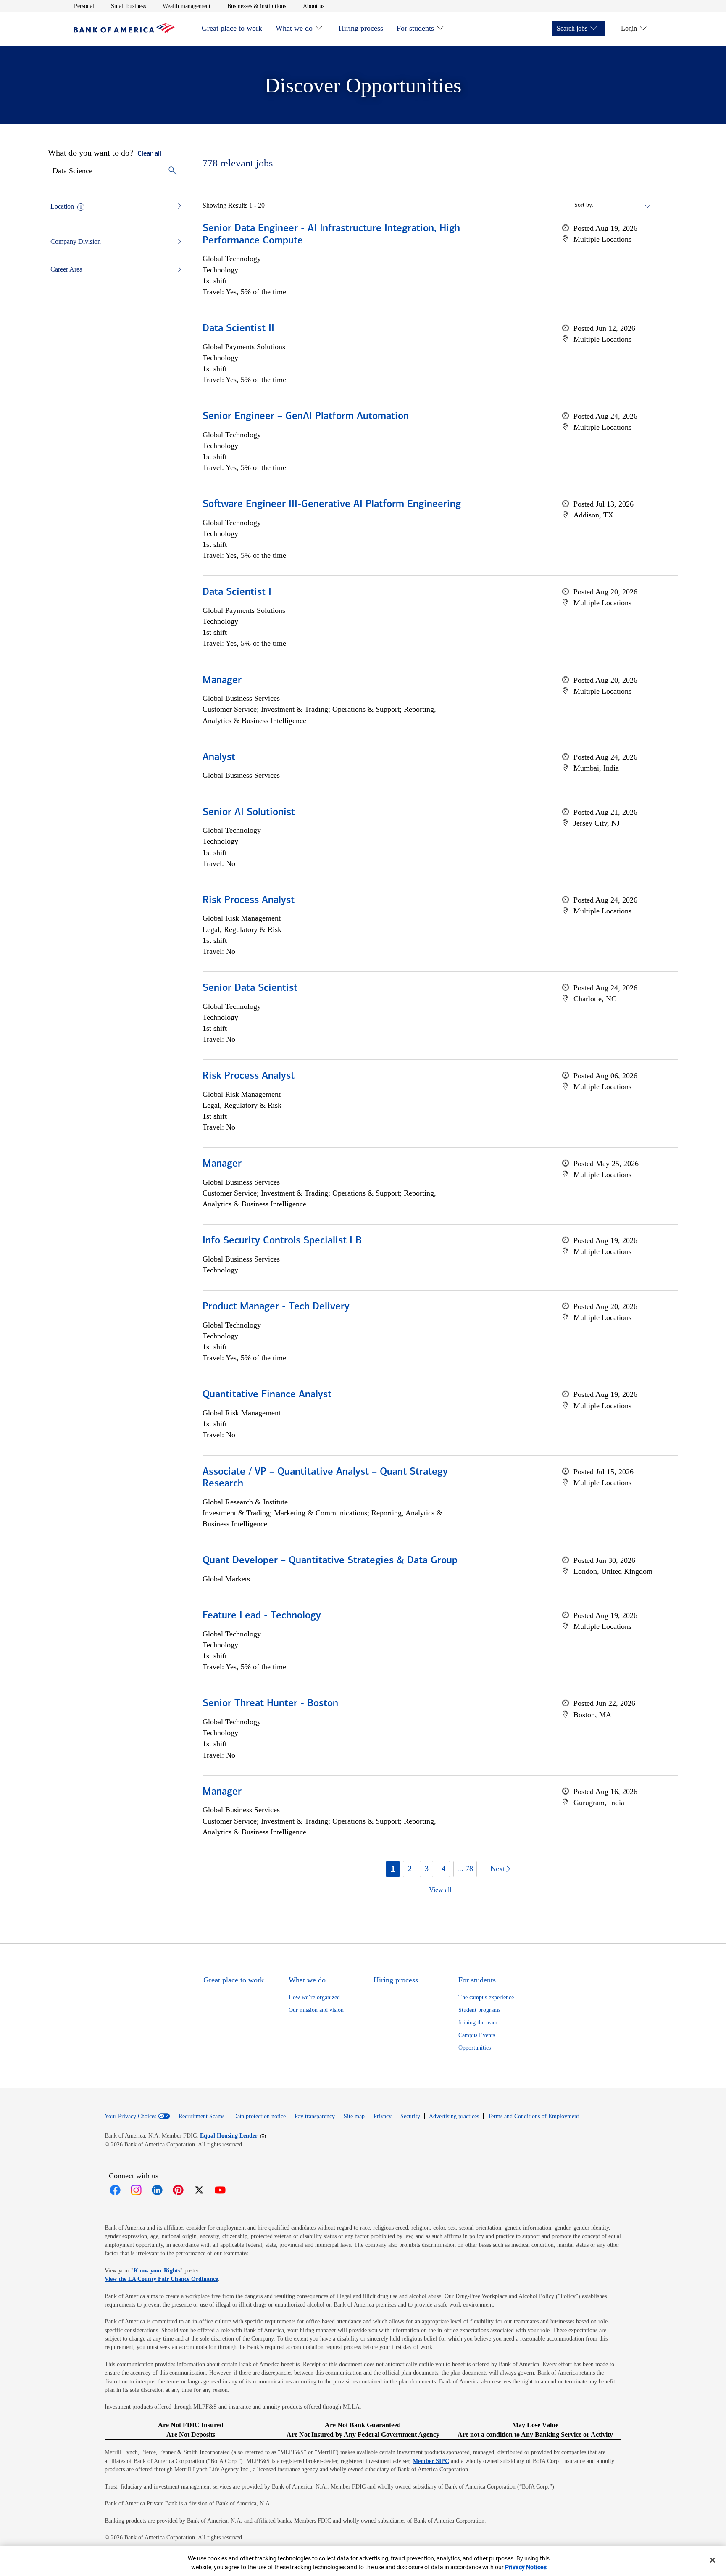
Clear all (149, 154)
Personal (84, 6)
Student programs (479, 2010)
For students (415, 28)
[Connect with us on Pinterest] (178, 2190)
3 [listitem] (427, 1869)
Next (498, 1869)
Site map (354, 2116)
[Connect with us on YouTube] (220, 2190)
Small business (128, 6)
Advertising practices (454, 2116)
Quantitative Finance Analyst (267, 1395)
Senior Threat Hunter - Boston (270, 1704)
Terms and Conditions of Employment (533, 2116)
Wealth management (187, 6)
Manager (222, 681)
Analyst (219, 757)
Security (410, 2116)
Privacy (383, 2116)
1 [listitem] (393, 1869)
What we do (294, 28)
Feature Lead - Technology (262, 1616)
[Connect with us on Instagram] (136, 2190)
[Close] (713, 2560)
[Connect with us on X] (199, 2190)
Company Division (76, 241)
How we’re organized (314, 1997)
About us (314, 6)
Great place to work (232, 28)
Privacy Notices (526, 2567)
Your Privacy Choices (130, 2117)
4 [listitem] (443, 1869)
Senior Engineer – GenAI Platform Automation (306, 417)
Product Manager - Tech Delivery (276, 1307)
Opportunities (475, 2048)
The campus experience (486, 1997)
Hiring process (361, 28)
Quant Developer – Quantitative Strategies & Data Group (330, 1561)
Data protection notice (259, 2116)
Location (62, 206)
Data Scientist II (238, 329)
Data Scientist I (237, 592)
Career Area (66, 269)
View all (440, 1890)
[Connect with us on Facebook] (115, 2190)
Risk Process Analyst (249, 900)
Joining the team (478, 2023)
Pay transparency (315, 2116)
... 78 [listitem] (465, 1869)
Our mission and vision (316, 2010)
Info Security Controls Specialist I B (282, 1241)
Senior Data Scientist (250, 988)
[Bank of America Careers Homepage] (124, 31)
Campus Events (477, 2035)
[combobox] (623, 205)
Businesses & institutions (257, 6)
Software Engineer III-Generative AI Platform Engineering (332, 504)
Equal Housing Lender (233, 2135)
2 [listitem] (410, 1869)
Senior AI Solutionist (249, 813)
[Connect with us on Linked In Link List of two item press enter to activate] (157, 2190)
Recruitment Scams (201, 2116)
